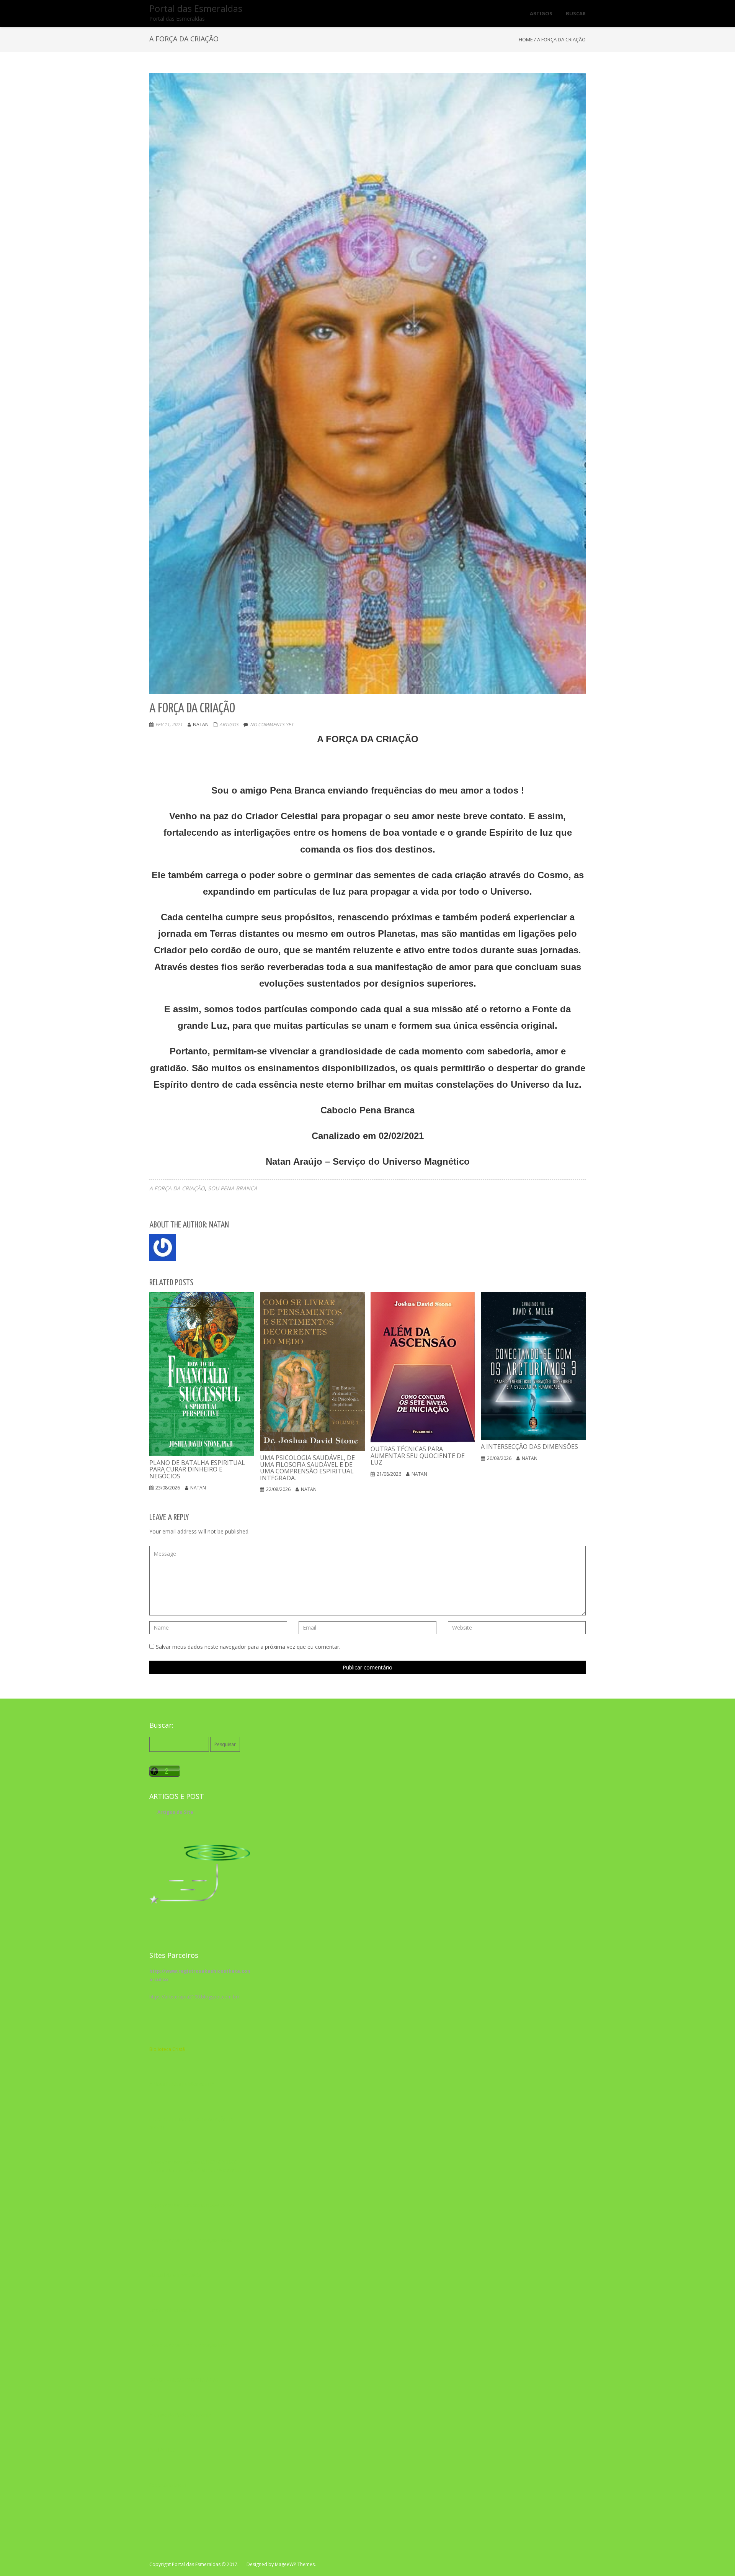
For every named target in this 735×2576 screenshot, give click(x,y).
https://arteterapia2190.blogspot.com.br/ (194, 1997)
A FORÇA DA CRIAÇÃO (177, 1188)
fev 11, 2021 (169, 724)
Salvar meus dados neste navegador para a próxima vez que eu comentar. (248, 1647)
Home (526, 39)
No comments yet (272, 724)
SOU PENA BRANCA (233, 1188)
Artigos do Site (175, 1812)
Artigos (229, 724)
